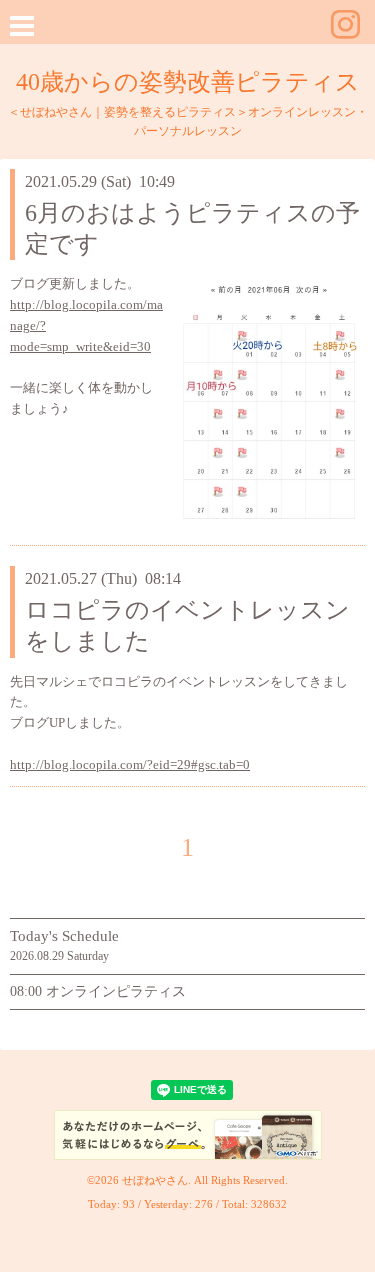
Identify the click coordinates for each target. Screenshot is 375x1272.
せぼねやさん (155, 1180)
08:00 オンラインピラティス (98, 991)
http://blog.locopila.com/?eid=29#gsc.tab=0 (130, 764)
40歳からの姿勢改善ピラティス (188, 82)
